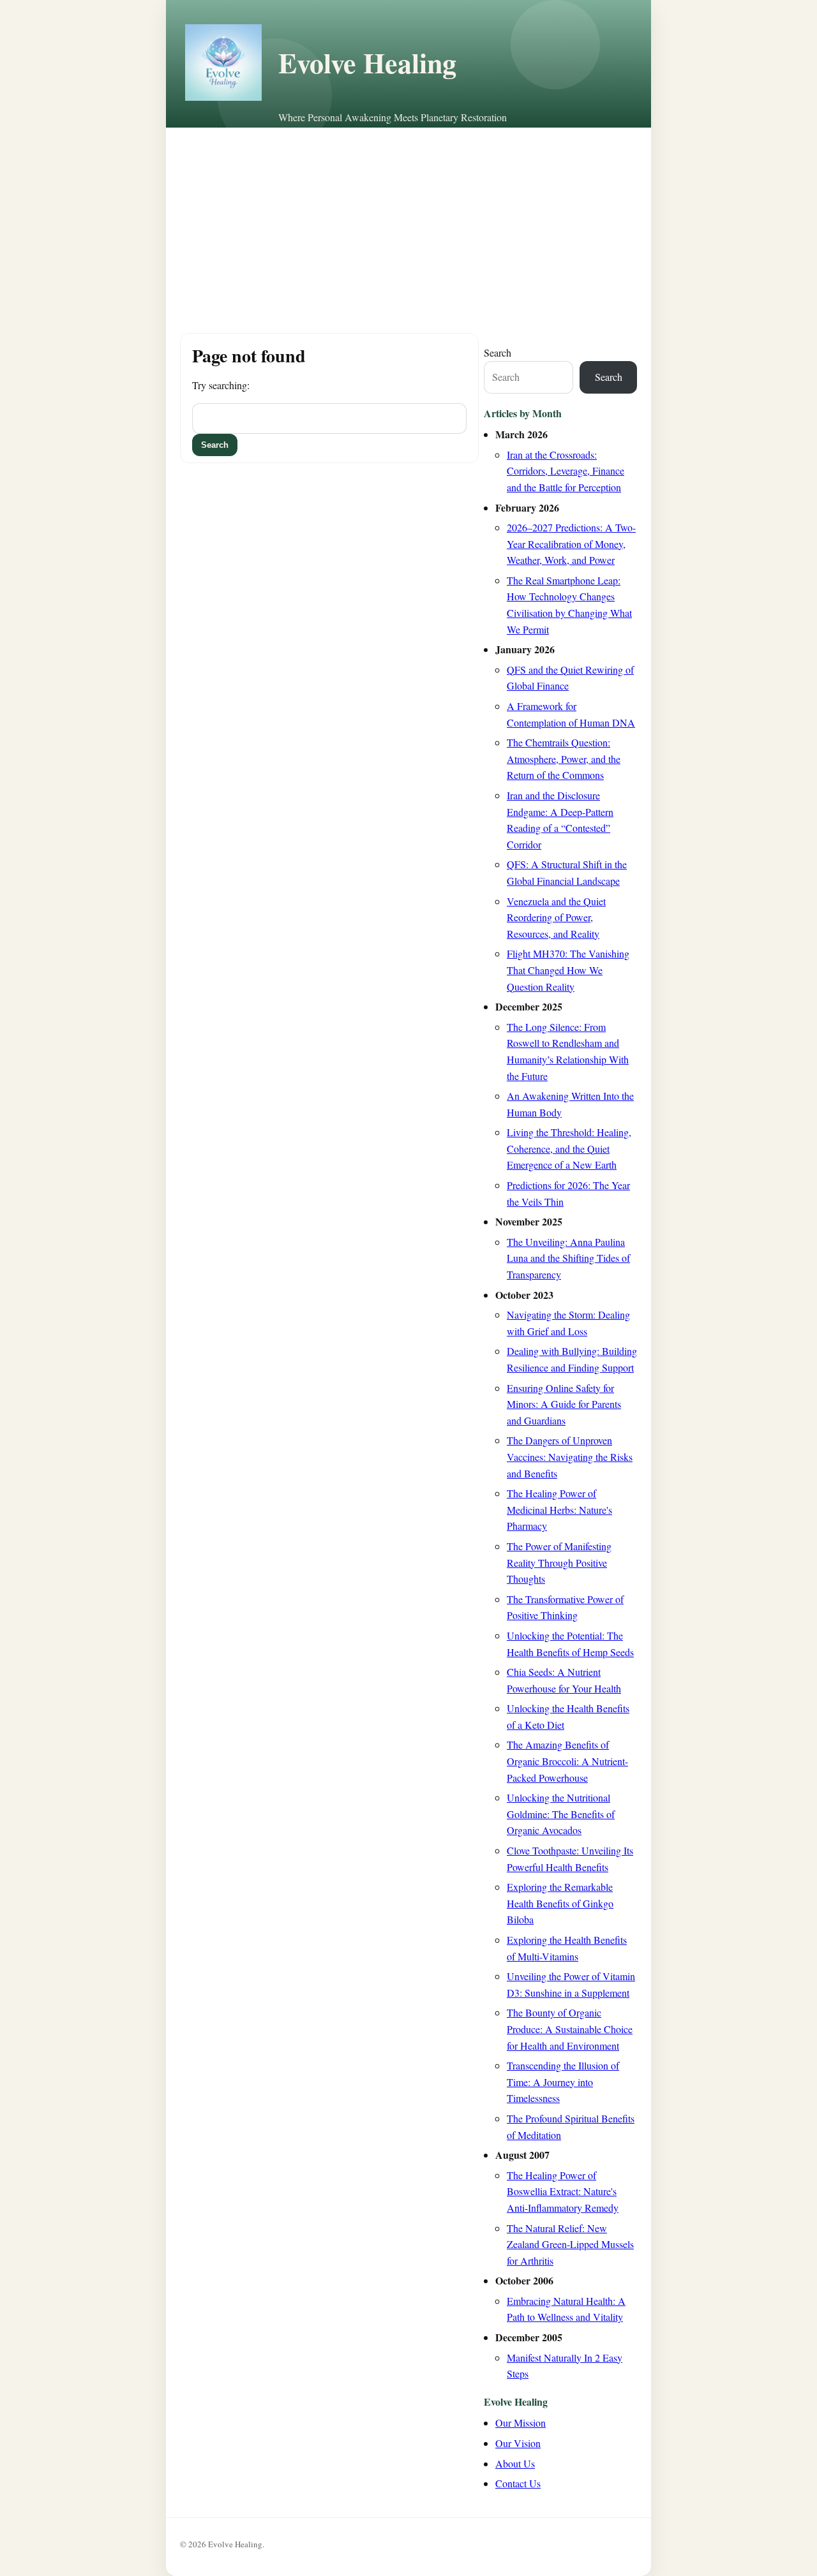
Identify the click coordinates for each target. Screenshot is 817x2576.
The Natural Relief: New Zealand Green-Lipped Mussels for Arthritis (570, 2244)
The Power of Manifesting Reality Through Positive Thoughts (559, 1562)
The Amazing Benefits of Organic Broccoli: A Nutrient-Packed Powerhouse (567, 1761)
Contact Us (518, 2483)
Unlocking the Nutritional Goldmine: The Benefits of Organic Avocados (561, 1814)
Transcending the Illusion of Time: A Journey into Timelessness (563, 2082)
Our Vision (518, 2443)
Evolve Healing (367, 63)
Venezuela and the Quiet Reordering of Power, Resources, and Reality (556, 917)
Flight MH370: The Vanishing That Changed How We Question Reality (568, 970)
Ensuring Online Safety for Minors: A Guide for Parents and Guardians (564, 1404)
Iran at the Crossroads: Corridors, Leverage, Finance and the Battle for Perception (566, 471)
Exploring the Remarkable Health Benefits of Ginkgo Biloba (560, 1903)
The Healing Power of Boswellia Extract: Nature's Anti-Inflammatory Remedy (563, 2191)
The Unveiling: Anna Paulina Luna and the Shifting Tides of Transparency (568, 1258)
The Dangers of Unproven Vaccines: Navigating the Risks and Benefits (570, 1456)
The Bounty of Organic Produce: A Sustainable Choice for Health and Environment (570, 2029)
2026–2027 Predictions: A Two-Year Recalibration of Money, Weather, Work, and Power (571, 544)
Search (498, 352)
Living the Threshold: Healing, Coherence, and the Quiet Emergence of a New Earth (569, 1148)
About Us (515, 2463)
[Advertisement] (408, 223)
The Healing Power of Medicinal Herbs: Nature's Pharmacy (559, 1509)
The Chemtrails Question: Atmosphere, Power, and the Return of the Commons (564, 759)
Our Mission (521, 2423)
